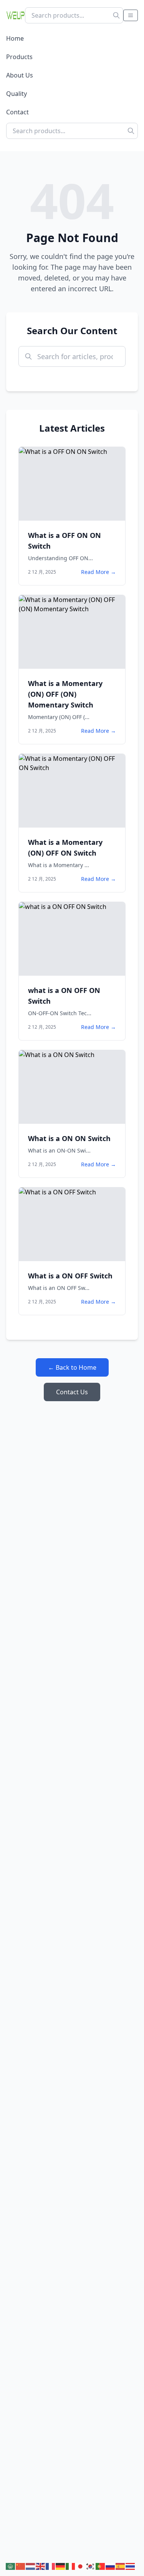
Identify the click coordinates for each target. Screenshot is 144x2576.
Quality (17, 94)
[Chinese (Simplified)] (21, 2566)
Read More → (98, 572)
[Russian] (111, 2566)
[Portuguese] (101, 2566)
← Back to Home (72, 1367)
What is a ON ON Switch (69, 1138)
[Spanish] (121, 2566)
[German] (61, 2566)
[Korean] (91, 2566)
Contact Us (72, 1392)
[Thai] (131, 2566)
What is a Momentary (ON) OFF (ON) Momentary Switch (65, 694)
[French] (51, 2566)
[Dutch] (31, 2566)
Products (19, 57)
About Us (20, 75)
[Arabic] (11, 2566)
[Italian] (71, 2566)
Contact (17, 112)
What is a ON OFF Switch (70, 1276)
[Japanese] (81, 2566)
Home (15, 38)
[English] (41, 2566)
